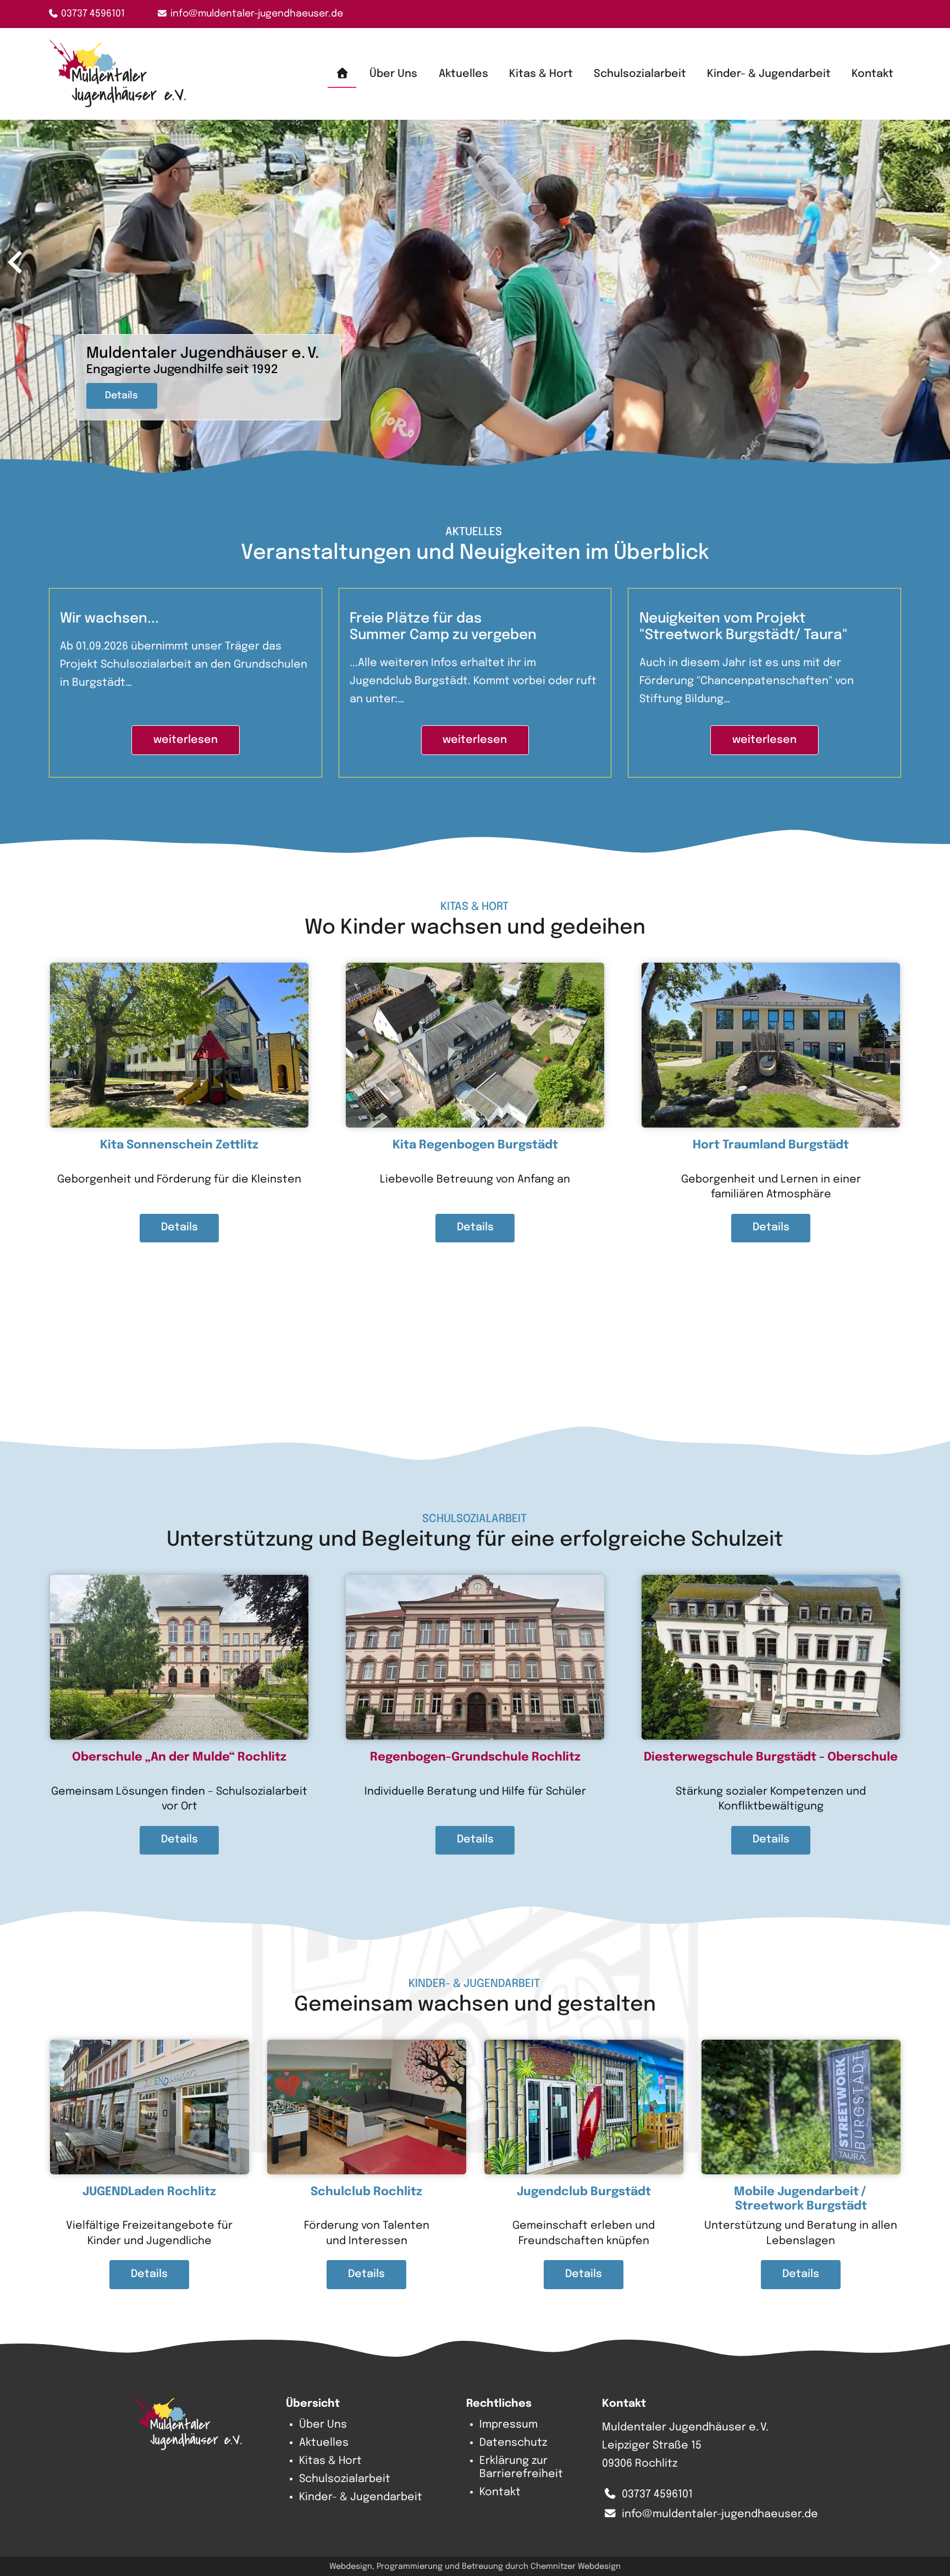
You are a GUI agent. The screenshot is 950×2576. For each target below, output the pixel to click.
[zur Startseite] (118, 74)
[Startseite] (342, 74)
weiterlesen (186, 740)
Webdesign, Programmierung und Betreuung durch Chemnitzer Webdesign (475, 2566)
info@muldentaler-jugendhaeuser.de (256, 14)
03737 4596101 (93, 14)
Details (121, 396)
